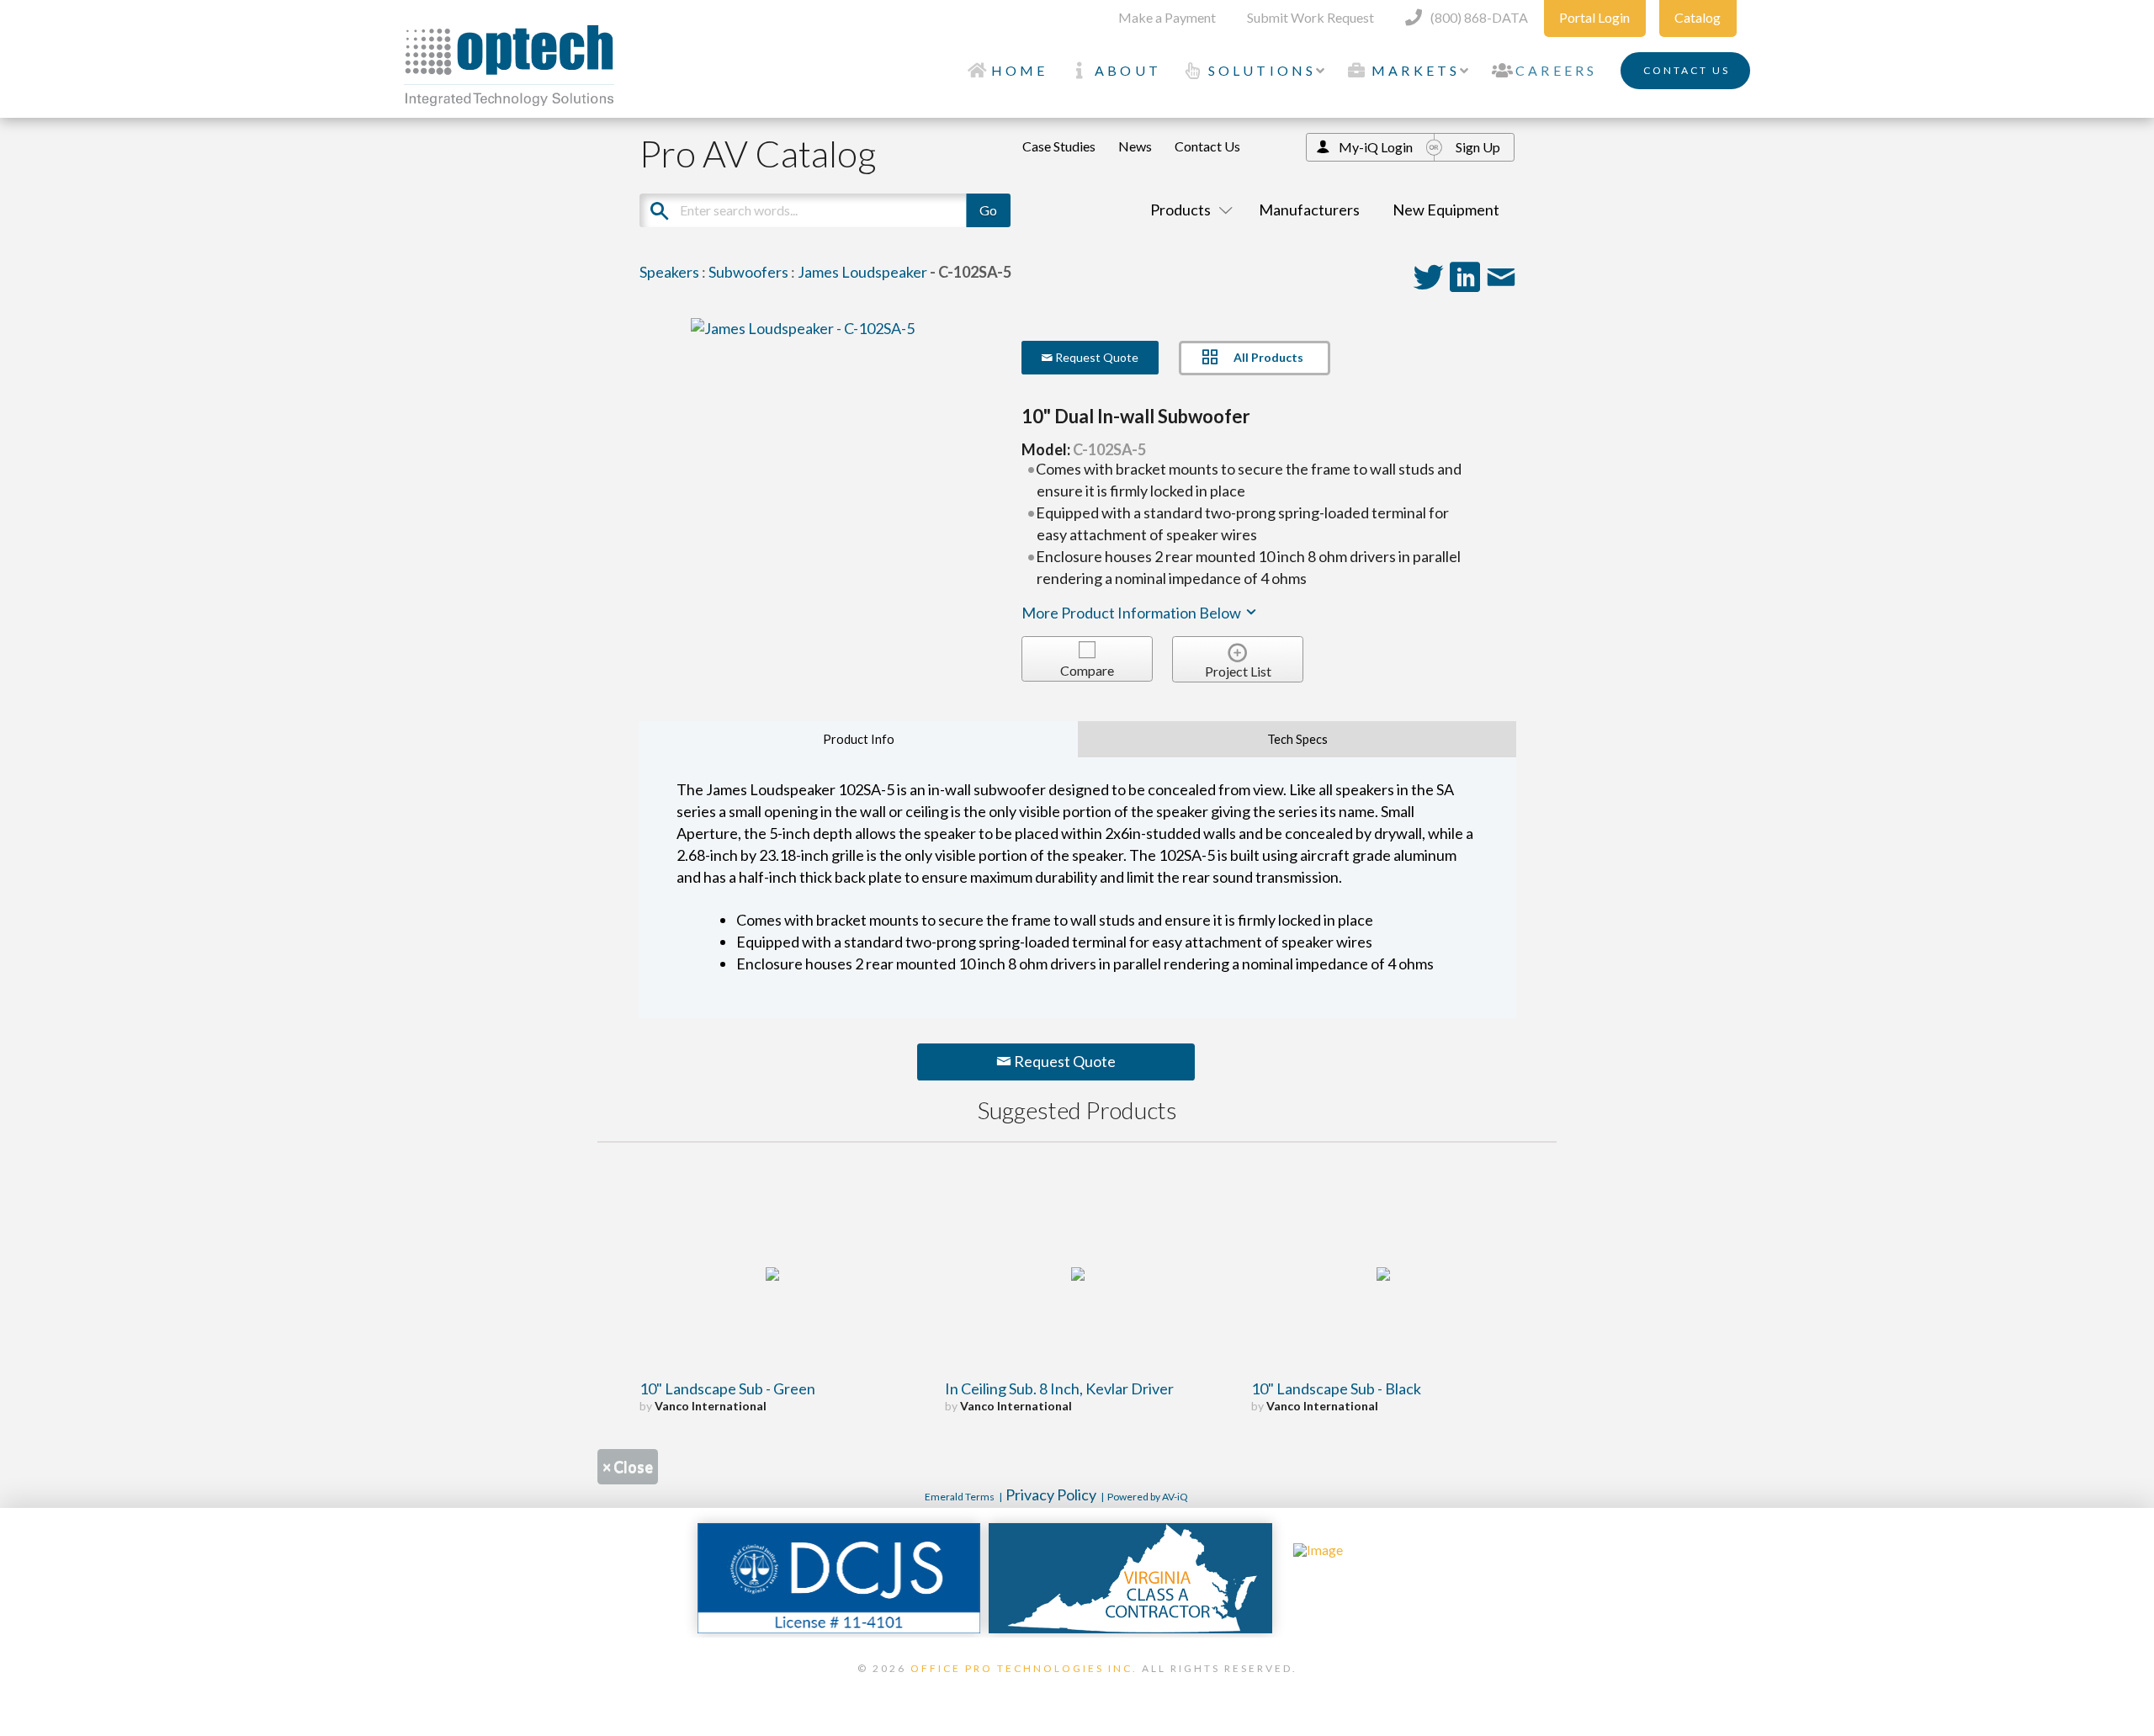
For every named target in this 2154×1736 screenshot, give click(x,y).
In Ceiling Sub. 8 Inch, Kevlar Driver (1059, 1388)
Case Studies (1059, 146)
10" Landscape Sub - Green (727, 1388)
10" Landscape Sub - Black (1336, 1388)
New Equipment (1446, 210)
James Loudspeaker (862, 272)
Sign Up (1478, 147)
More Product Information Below (1133, 613)
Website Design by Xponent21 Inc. (1077, 1690)
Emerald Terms (960, 1497)
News (1135, 146)
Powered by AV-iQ (1148, 1497)
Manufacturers (1309, 210)
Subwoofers (748, 272)
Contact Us (1207, 146)
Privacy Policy (1051, 1494)
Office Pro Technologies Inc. (1024, 1668)
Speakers (669, 272)
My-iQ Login (1376, 147)
